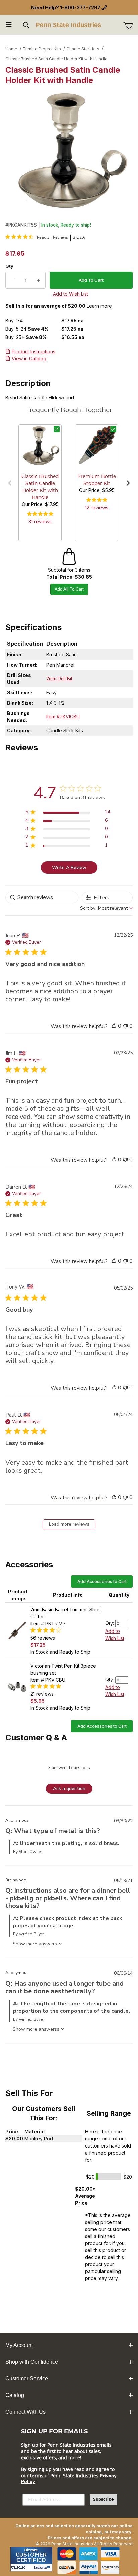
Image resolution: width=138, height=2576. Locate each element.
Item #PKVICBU (63, 717)
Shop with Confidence (32, 2362)
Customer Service (27, 2378)
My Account (19, 2345)
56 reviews (43, 1638)
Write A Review (69, 868)
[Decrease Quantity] (12, 280)
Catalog (15, 2395)
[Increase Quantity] (39, 280)
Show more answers (35, 2029)
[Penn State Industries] (69, 24)
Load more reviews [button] (69, 1524)
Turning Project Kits (42, 49)
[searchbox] (42, 898)
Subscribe (103, 2500)
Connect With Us (25, 2412)
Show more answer (34, 1944)
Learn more (99, 306)
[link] (37, 237)
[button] (10, 483)
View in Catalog (29, 359)
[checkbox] (57, 429)
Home (11, 49)
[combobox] (106, 908)
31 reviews (40, 522)
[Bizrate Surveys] (43, 2567)
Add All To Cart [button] (69, 589)
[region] (68, 813)
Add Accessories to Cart (102, 1582)
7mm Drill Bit (59, 678)
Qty (9, 266)
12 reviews (97, 507)
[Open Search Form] (26, 25)
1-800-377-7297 (80, 8)
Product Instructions (33, 352)
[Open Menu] (9, 25)
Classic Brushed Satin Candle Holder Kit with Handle (56, 59)
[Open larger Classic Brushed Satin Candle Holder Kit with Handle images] (69, 152)
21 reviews (42, 1694)
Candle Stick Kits (83, 49)
